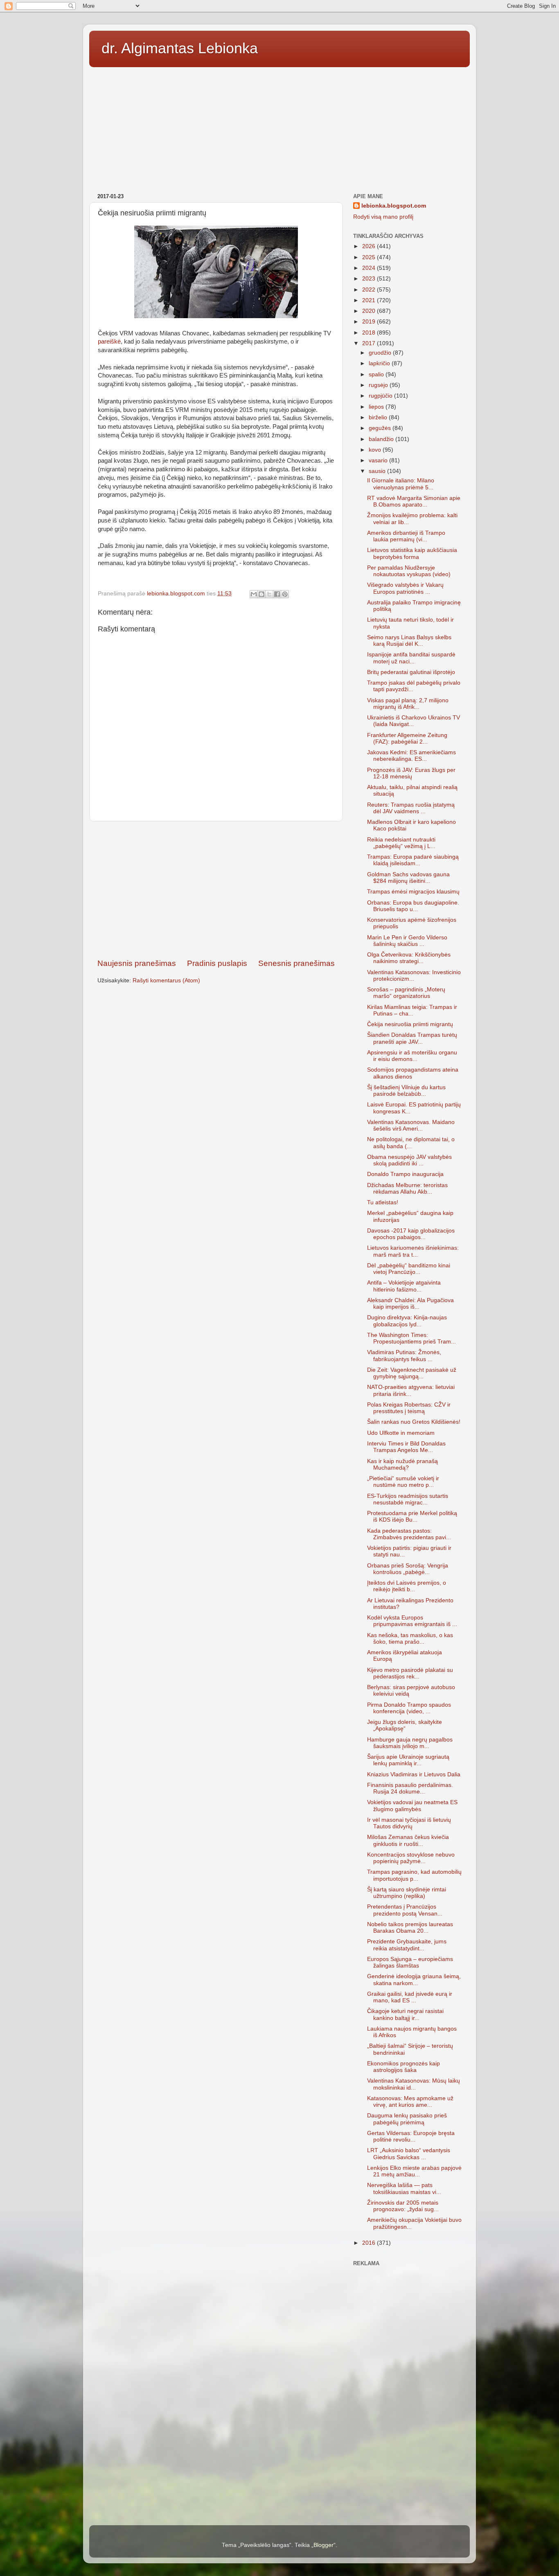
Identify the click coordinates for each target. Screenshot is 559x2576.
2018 (370, 333)
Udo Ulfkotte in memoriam (401, 1433)
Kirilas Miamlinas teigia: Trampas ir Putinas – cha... (412, 1010)
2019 (370, 322)
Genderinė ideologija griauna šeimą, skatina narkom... (414, 1980)
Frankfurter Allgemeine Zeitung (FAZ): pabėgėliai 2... (407, 738)
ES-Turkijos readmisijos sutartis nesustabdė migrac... (408, 1499)
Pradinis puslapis (217, 963)
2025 (370, 257)
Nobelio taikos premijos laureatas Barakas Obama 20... (410, 1928)
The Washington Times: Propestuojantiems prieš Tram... (411, 1338)
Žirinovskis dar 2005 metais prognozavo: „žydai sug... (403, 2206)
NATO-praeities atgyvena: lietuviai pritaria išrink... (411, 1390)
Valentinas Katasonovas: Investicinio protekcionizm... (414, 976)
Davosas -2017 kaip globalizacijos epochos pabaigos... (411, 1234)
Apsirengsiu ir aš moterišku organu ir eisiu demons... (412, 1056)
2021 (370, 300)
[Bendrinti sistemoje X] (269, 594)
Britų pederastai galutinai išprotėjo (411, 672)
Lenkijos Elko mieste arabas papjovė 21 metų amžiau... (414, 2171)
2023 (370, 279)
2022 (370, 290)
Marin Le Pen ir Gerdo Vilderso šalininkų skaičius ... (407, 941)
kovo (376, 450)
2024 (370, 268)
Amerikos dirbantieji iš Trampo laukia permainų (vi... (406, 536)
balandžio (382, 439)
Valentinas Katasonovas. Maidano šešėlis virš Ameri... (411, 1125)
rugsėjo (379, 385)
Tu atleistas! (383, 1202)
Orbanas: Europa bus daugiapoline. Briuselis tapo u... (413, 906)
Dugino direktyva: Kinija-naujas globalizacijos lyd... (407, 1321)
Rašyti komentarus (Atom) (166, 980)
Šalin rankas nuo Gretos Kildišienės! (414, 1422)
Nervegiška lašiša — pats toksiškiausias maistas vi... (404, 2188)
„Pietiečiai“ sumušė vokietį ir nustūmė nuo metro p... (403, 1482)
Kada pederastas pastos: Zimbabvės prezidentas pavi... (409, 1534)
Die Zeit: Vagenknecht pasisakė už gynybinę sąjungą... (412, 1373)
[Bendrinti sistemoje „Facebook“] (277, 594)
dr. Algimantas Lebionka (180, 48)
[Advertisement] (279, 127)
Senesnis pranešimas (296, 963)
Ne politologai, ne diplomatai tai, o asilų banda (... (411, 1143)
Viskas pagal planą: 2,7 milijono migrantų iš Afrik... (408, 704)
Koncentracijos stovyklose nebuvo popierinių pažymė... (411, 1858)
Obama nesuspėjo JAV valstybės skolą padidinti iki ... (409, 1160)
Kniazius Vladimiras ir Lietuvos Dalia (414, 1774)
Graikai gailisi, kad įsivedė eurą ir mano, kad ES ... (410, 1997)
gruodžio (381, 353)
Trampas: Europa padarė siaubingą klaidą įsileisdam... (413, 860)
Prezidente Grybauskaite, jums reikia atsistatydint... (407, 1945)
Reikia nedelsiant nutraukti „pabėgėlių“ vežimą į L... (401, 843)
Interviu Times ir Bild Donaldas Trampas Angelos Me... (406, 1447)
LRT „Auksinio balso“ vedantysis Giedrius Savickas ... (409, 2154)
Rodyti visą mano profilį (383, 217)
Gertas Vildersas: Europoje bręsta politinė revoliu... (411, 2136)
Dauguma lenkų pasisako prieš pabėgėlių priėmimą (407, 2119)
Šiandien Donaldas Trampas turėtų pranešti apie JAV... (412, 1038)
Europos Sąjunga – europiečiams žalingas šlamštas (410, 1962)
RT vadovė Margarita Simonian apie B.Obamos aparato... (414, 501)
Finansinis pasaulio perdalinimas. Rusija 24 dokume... (410, 1788)
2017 (370, 343)
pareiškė (109, 342)
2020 (370, 311)
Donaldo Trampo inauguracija (405, 1174)
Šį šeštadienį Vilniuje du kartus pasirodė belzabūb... (406, 1091)
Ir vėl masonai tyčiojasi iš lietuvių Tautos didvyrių (409, 1823)
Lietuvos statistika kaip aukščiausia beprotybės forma (412, 553)
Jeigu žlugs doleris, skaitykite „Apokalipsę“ (405, 1725)
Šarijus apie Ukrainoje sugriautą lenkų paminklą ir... (408, 1760)
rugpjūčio (381, 396)
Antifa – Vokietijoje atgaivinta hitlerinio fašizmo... (404, 1286)
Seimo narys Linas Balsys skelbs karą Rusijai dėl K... (409, 641)
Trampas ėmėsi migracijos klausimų (413, 892)
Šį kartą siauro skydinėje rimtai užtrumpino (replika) (407, 1893)
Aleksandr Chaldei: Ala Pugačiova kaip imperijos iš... (410, 1304)
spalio (377, 374)
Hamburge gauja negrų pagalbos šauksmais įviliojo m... (410, 1743)
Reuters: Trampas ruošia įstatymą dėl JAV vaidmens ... (411, 808)
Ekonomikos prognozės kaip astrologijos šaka (403, 2067)
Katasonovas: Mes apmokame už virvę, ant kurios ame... (410, 2102)
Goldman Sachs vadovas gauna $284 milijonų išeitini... (408, 878)
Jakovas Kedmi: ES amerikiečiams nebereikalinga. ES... (411, 756)
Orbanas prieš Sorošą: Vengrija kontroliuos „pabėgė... (408, 1569)
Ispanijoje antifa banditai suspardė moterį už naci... (411, 658)
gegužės (381, 428)
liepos (377, 407)
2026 (370, 246)
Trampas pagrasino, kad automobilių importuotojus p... (414, 1875)
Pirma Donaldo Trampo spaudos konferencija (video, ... (409, 1708)
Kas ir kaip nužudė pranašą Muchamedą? (402, 1464)
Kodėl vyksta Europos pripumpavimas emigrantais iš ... (412, 1621)
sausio (378, 471)
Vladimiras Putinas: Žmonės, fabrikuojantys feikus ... (404, 1356)
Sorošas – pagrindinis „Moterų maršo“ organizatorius (406, 993)
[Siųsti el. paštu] (254, 594)
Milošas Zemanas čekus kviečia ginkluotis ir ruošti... (408, 1840)
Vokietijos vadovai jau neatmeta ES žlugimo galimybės (412, 1806)
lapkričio (380, 363)
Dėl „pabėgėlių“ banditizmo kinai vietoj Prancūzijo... (409, 1269)
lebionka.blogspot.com (394, 206)
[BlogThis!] (261, 594)
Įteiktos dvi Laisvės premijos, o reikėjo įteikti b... (407, 1586)
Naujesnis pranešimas (137, 963)
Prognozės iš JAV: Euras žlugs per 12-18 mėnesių (411, 773)
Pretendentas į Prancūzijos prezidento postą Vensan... (405, 1910)
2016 (370, 2243)
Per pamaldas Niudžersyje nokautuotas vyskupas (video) (409, 571)
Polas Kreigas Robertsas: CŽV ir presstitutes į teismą (409, 1408)
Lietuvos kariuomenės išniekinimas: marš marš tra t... (413, 1251)
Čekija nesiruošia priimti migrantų (410, 1024)
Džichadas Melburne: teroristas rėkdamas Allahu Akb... (407, 1188)
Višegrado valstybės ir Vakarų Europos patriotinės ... (405, 588)
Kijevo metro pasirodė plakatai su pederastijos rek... (410, 1673)
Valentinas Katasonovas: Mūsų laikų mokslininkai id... (414, 2084)
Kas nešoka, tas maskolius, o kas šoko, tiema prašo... (410, 1639)
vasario (379, 460)
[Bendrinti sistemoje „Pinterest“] (285, 594)
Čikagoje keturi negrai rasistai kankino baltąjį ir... (405, 2014)
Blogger (323, 2545)
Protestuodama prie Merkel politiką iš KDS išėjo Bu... (412, 1516)
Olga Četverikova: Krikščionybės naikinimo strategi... (409, 958)
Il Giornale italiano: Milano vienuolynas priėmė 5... (401, 484)
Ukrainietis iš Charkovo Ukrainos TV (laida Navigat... (414, 721)
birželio (379, 417)
